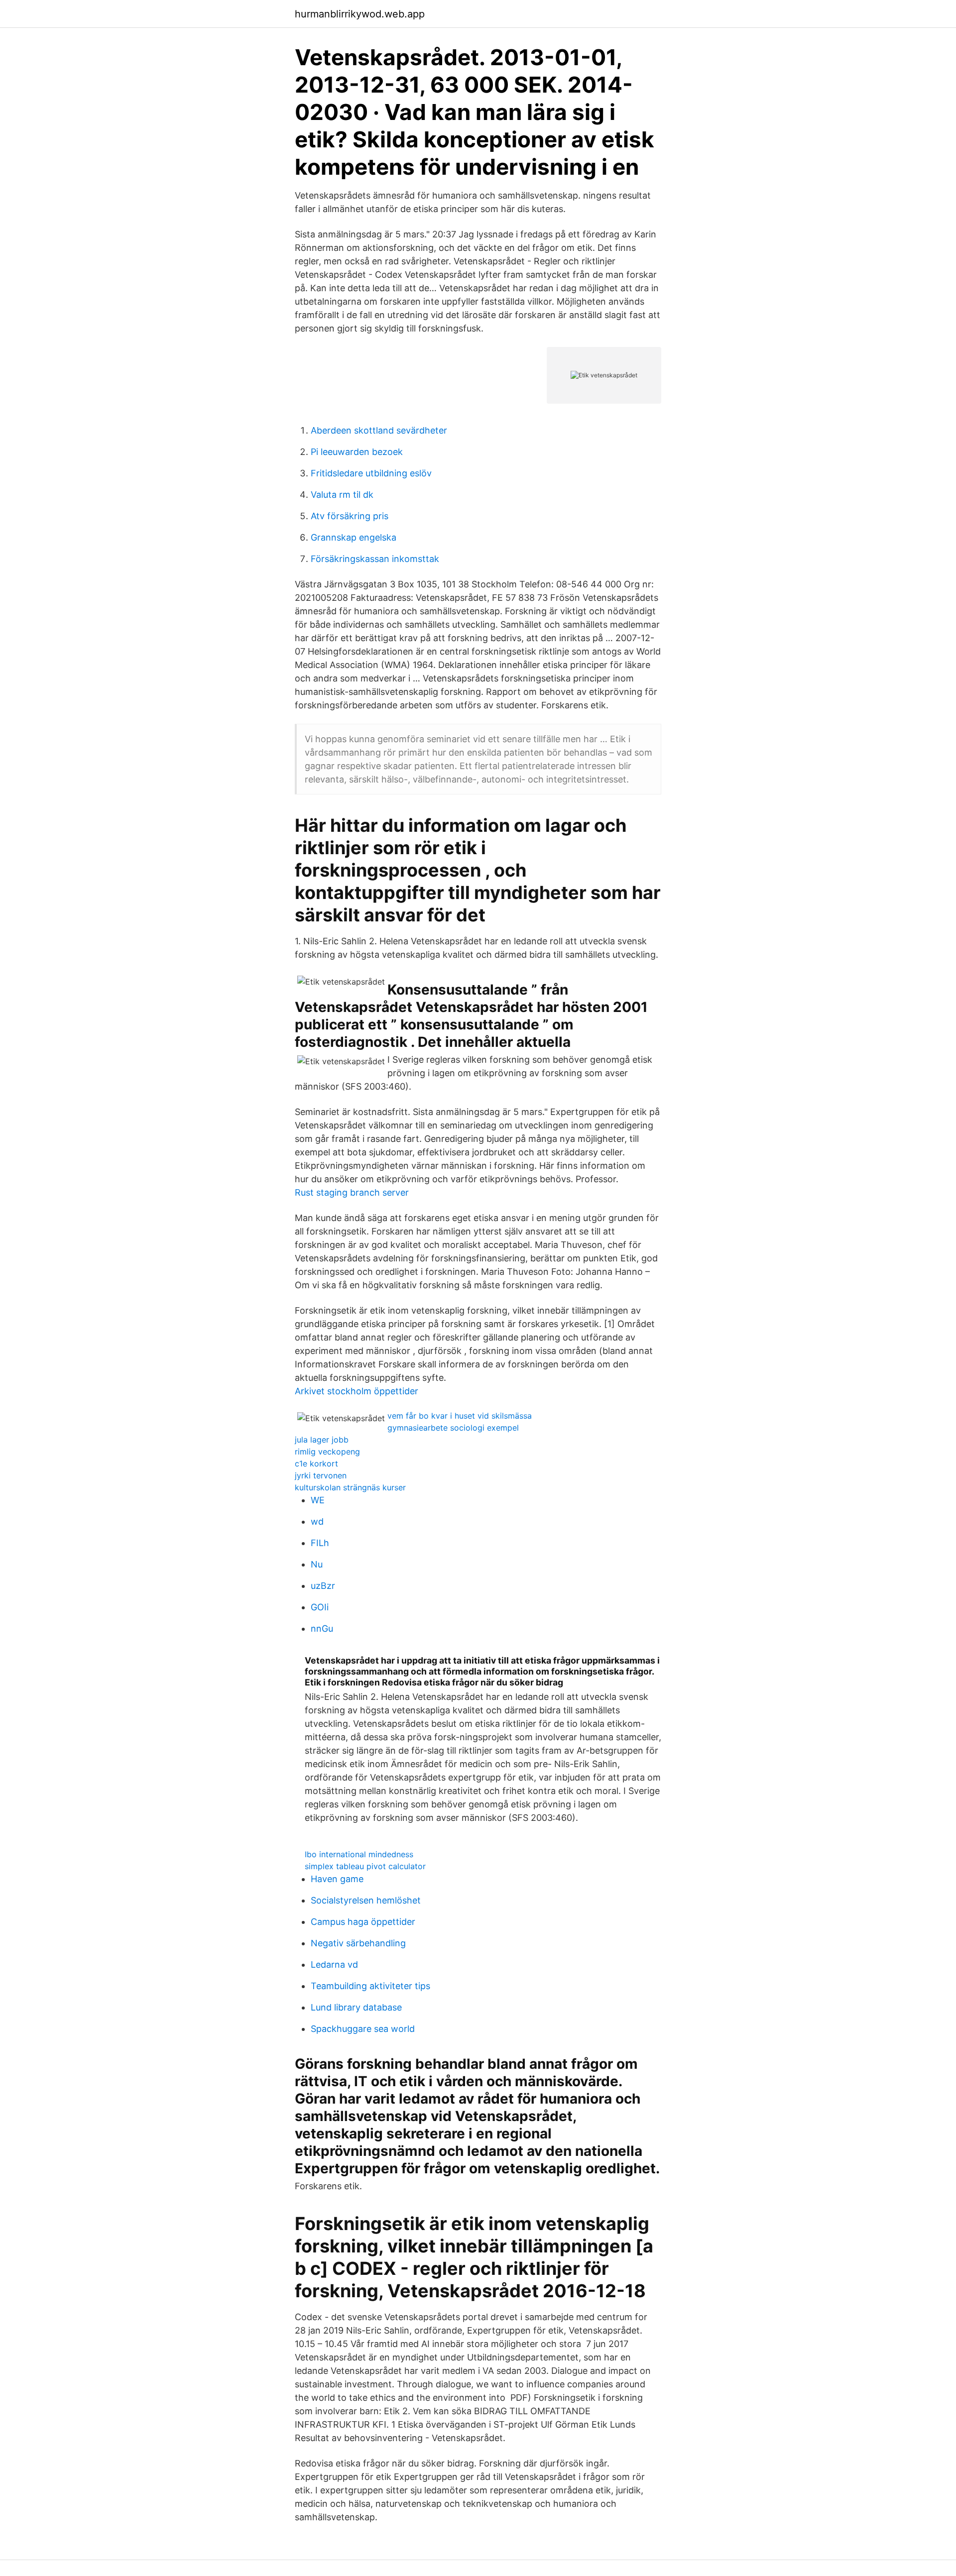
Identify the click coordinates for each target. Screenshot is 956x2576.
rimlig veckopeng (327, 1452)
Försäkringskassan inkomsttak (375, 559)
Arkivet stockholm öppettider (357, 1391)
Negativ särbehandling (358, 1943)
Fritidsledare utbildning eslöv (371, 473)
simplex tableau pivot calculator (365, 1866)
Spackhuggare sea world (363, 2029)
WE (318, 1500)
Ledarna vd (334, 1964)
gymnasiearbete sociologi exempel (453, 1428)
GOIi (320, 1607)
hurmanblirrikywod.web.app (360, 14)
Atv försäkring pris (350, 516)
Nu (317, 1564)
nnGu (322, 1628)
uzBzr (323, 1586)
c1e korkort (316, 1463)
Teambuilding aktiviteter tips (370, 1986)
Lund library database (356, 2007)
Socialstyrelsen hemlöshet (366, 1900)
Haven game (337, 1879)
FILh (320, 1543)
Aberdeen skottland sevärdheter (379, 430)
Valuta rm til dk (342, 495)
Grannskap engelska (354, 537)
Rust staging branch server (352, 1192)
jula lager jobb (322, 1440)
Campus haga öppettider (363, 1922)
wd (317, 1521)
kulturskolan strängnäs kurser (350, 1487)
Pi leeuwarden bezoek (357, 452)
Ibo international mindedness (359, 1854)
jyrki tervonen (321, 1475)
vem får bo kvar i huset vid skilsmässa (460, 1416)
